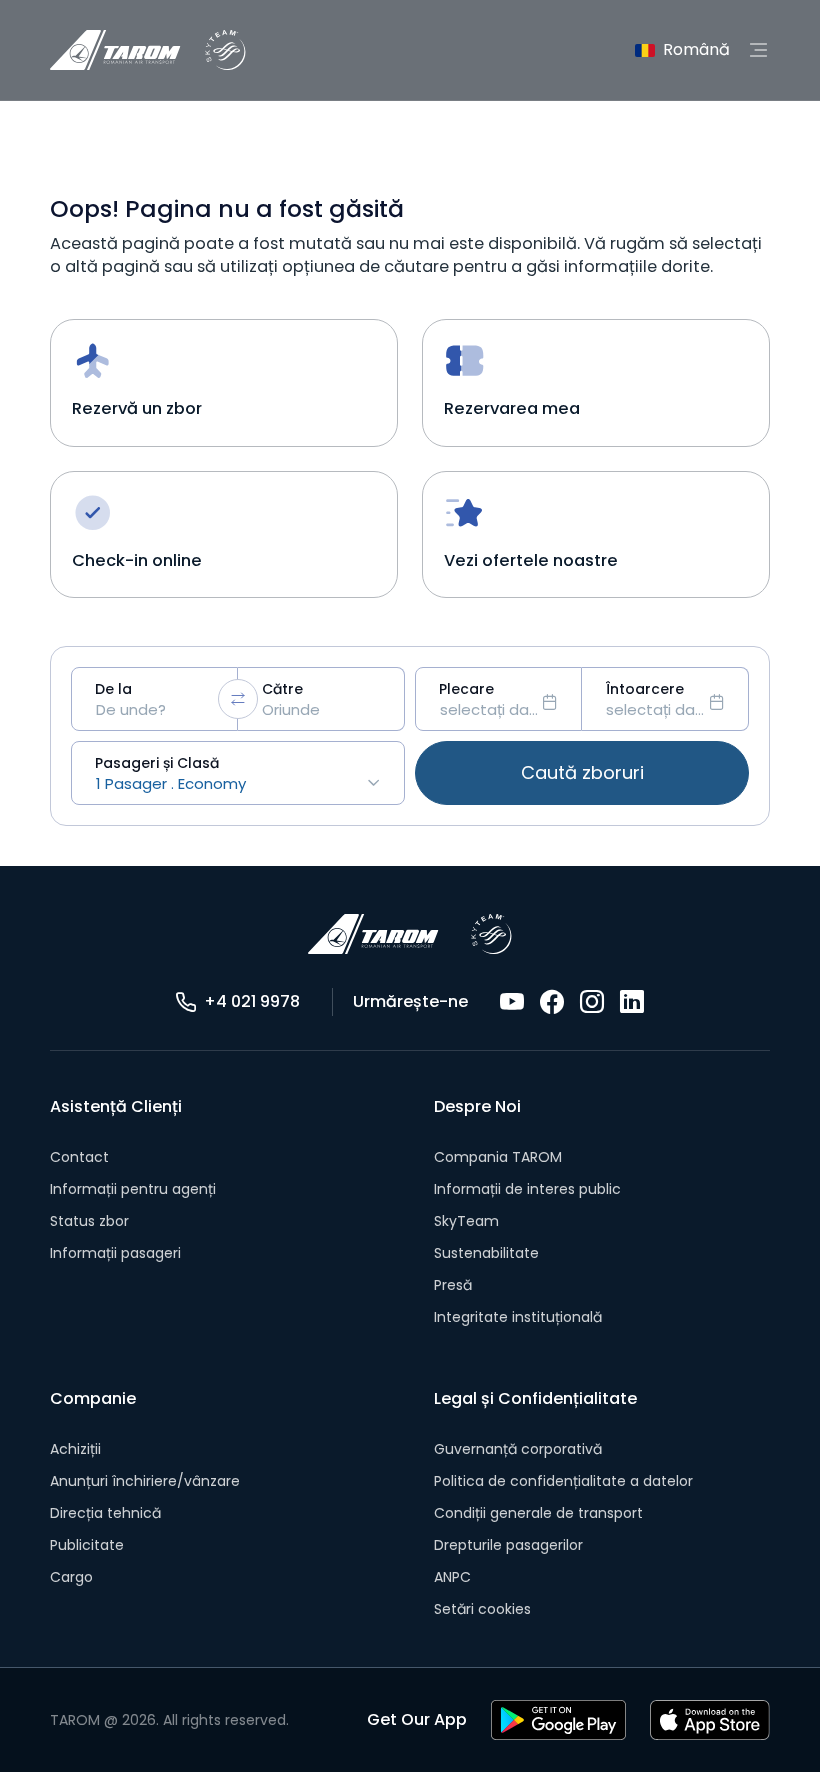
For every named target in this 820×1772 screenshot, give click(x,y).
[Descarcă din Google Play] (558, 1720)
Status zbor (89, 1221)
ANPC (452, 1577)
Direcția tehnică (105, 1513)
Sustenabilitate (486, 1253)
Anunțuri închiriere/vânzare (145, 1481)
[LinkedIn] (632, 1002)
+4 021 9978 (252, 1001)
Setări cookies (482, 1609)
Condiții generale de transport (538, 1513)
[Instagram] (592, 1002)
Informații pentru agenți (133, 1189)
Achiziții (75, 1449)
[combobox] (154, 699)
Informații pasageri (115, 1253)
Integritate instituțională (518, 1317)
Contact (79, 1157)
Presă (453, 1285)
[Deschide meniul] (758, 50)
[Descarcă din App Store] (710, 1720)
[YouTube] (512, 1002)
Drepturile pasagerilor (508, 1545)
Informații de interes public (527, 1189)
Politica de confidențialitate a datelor (563, 1481)
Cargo (71, 1577)
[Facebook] (552, 1002)
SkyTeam (466, 1221)
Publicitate (87, 1545)
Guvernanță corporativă (518, 1449)
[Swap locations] (238, 699)
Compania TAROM (498, 1157)
